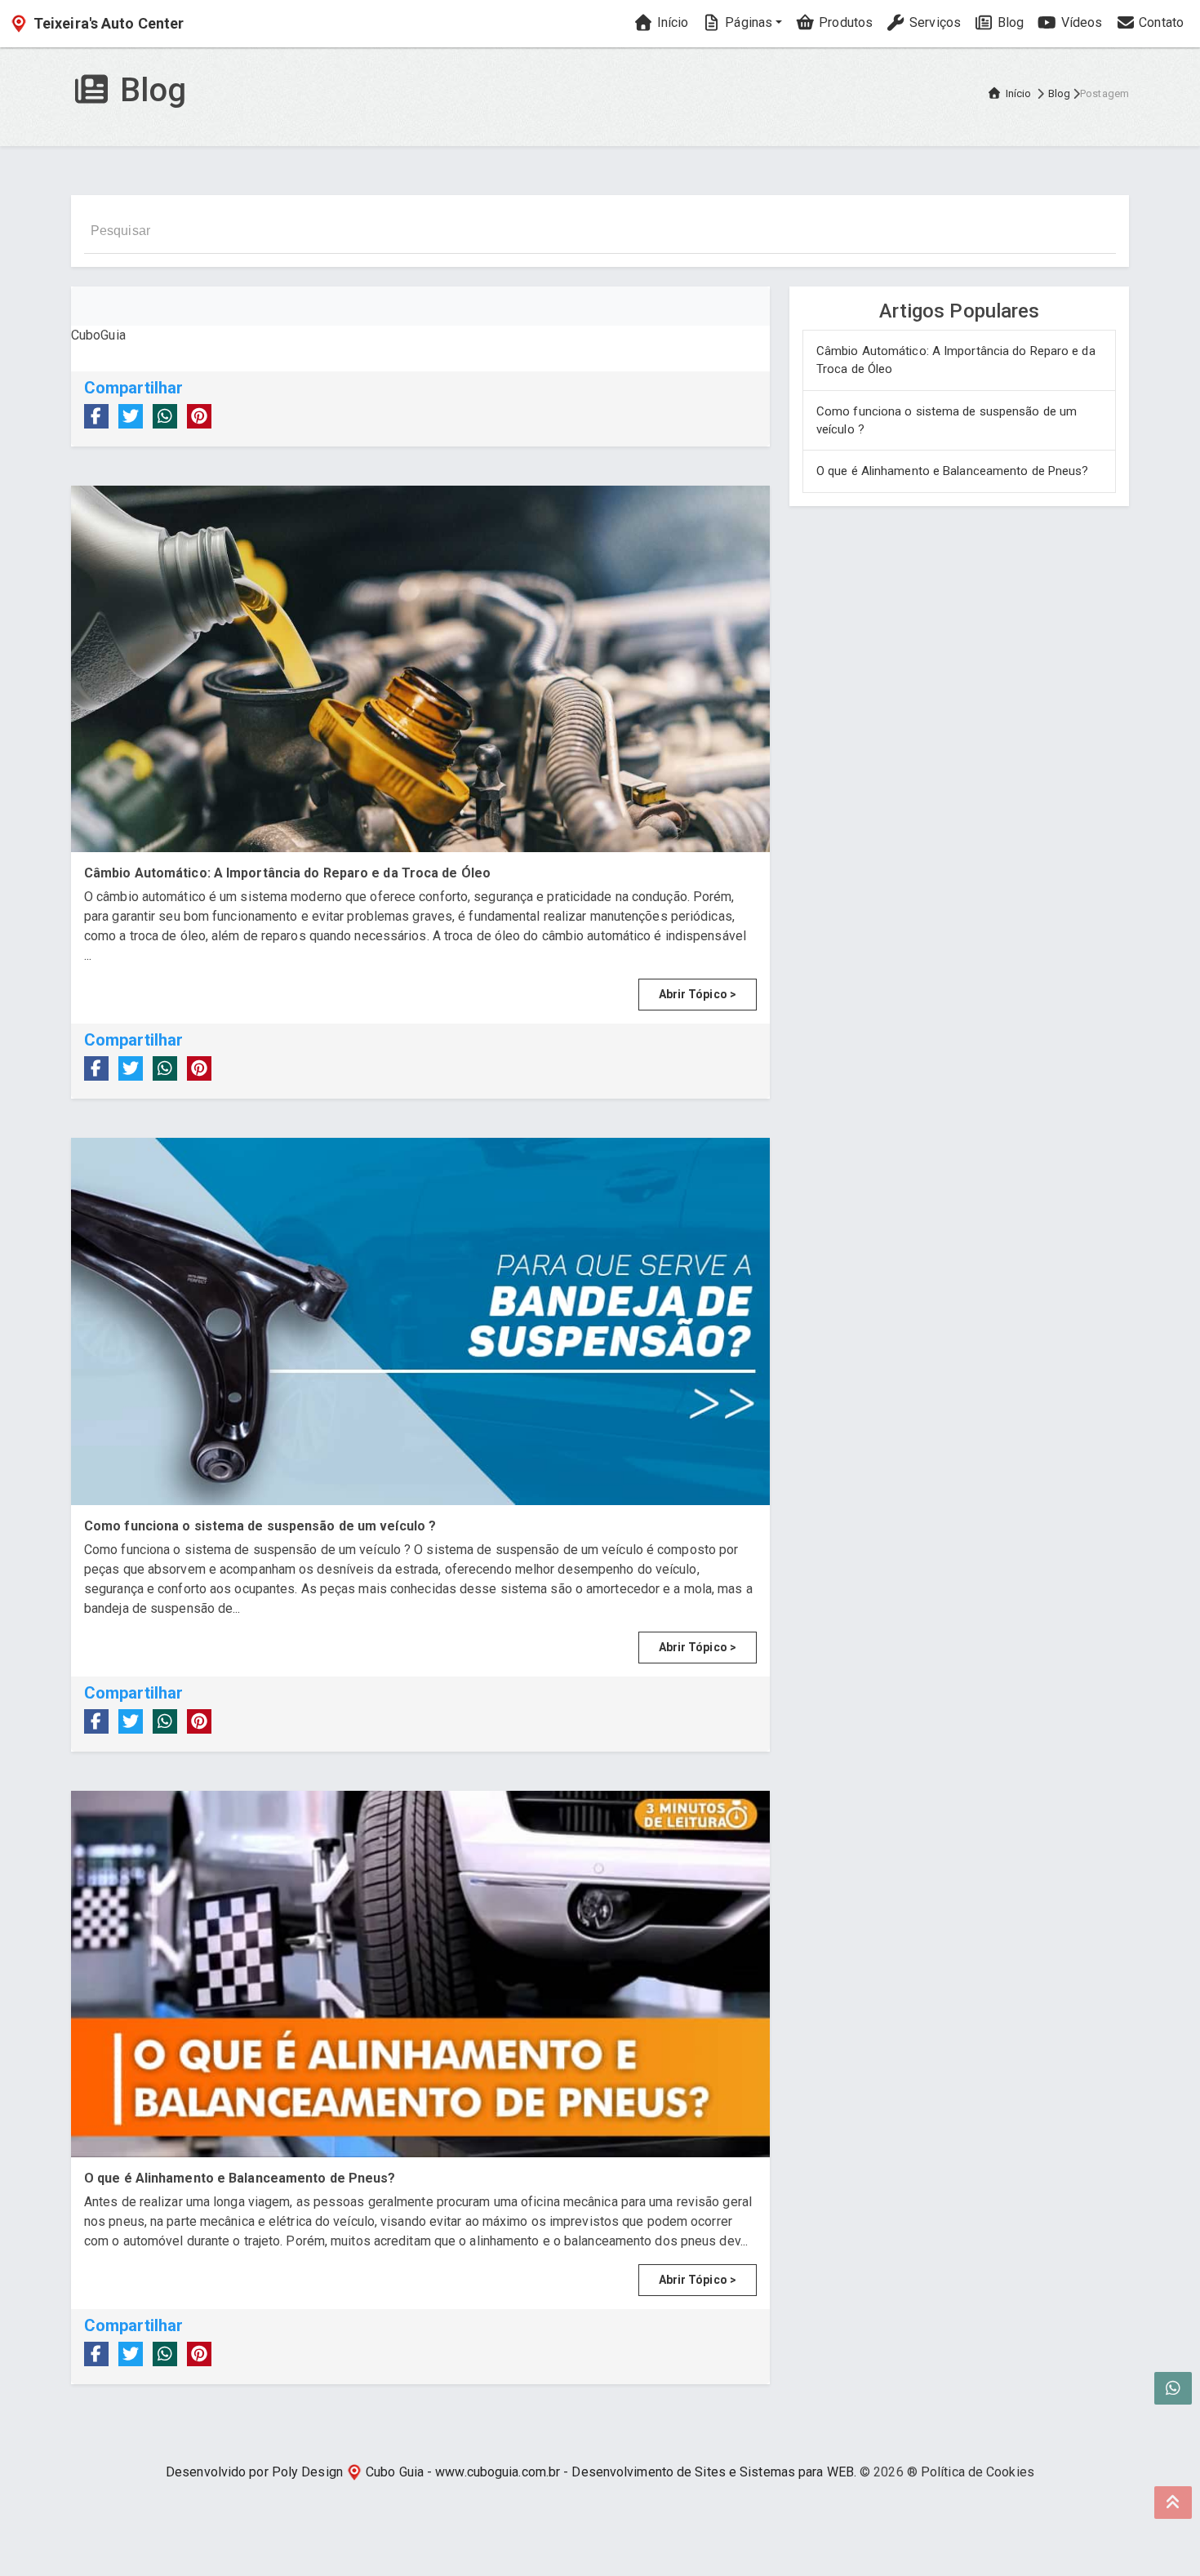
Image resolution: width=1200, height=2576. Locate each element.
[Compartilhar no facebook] (96, 416)
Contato (1160, 22)
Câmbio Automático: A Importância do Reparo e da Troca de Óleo (956, 360)
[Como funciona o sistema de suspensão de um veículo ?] (420, 1321)
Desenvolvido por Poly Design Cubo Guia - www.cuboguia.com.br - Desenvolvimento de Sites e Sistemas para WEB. (511, 2472)
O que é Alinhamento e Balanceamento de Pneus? (953, 471)
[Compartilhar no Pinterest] (199, 416)
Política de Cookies (978, 2472)
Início (671, 22)
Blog (1009, 22)
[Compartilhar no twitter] (131, 416)
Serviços (933, 22)
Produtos (844, 22)
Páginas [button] (747, 22)
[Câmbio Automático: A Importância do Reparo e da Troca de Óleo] (420, 669)
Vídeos (1080, 22)
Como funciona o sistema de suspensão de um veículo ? (947, 421)
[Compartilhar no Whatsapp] (165, 416)
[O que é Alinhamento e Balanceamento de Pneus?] (420, 1974)
